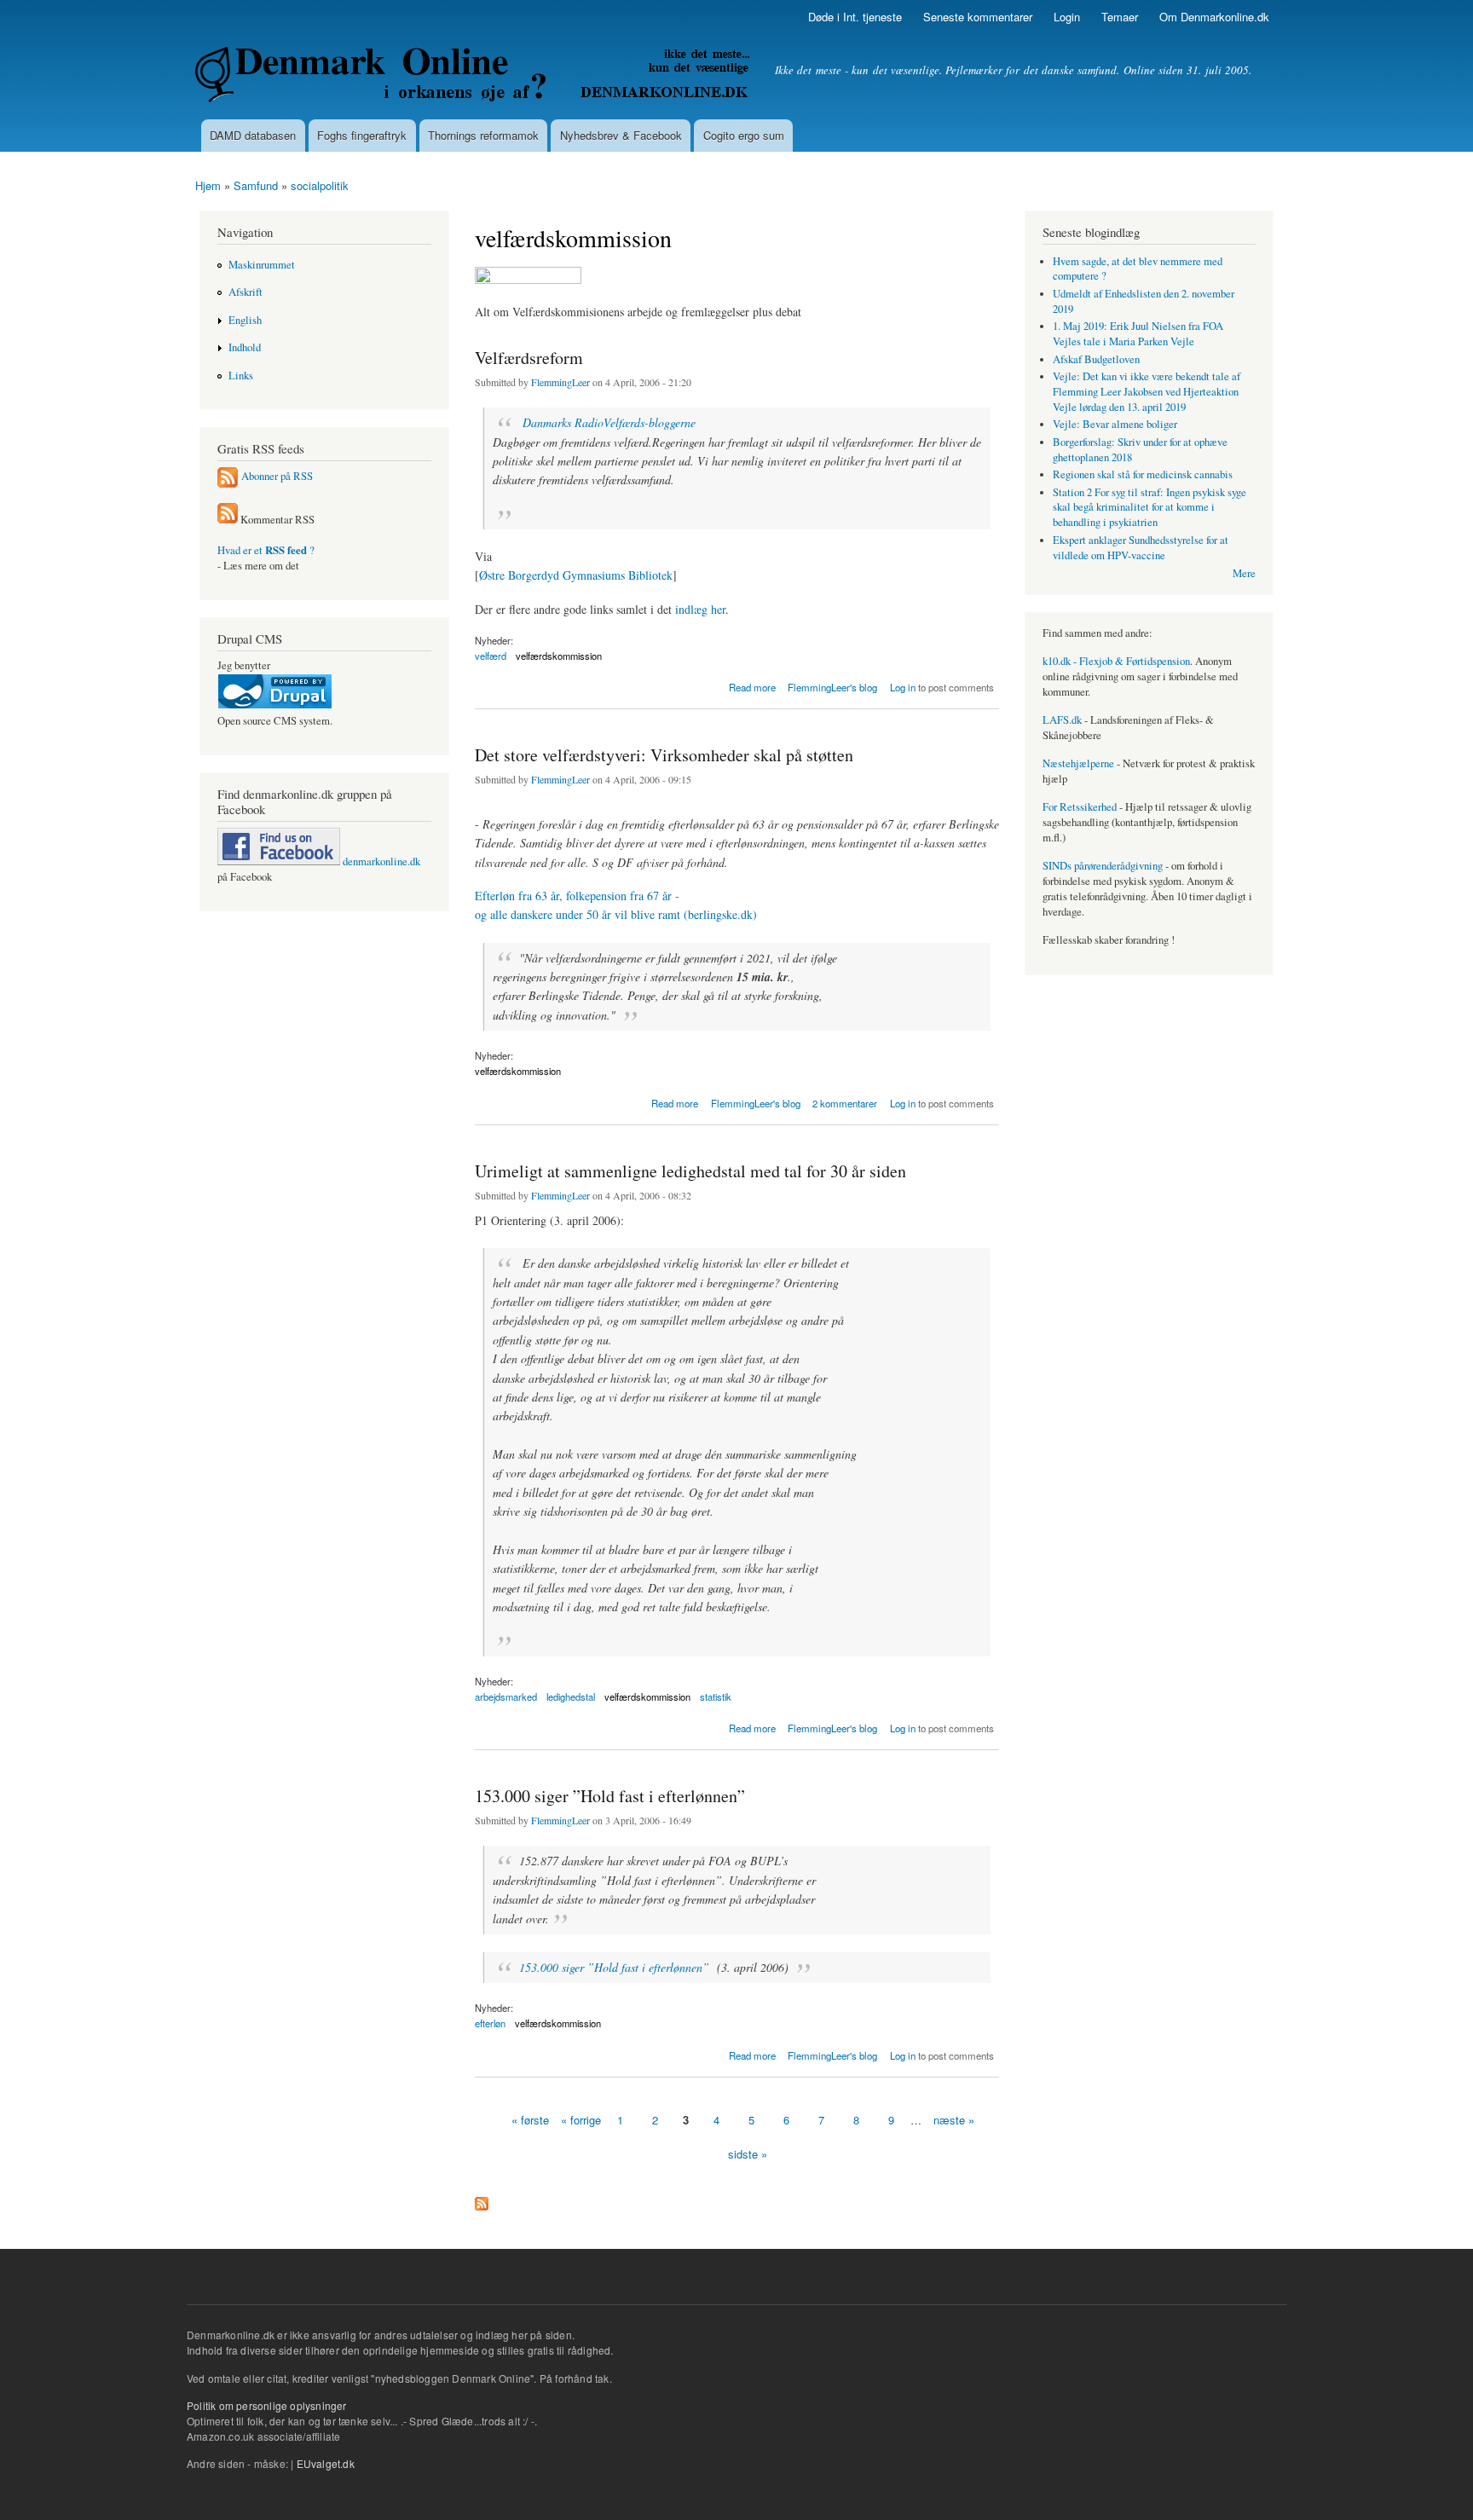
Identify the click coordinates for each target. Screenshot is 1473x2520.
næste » (954, 2120)
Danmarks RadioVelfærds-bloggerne (609, 422)
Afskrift (245, 292)
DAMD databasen (253, 135)
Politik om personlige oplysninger (267, 2405)
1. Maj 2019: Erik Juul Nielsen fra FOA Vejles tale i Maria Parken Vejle (1138, 334)
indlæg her (700, 609)
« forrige (581, 2120)
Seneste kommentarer (978, 17)
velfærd (491, 656)
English (245, 320)
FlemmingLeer (560, 382)
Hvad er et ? (266, 550)
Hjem (208, 185)
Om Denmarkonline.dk (1214, 17)
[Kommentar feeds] (228, 520)
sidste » (748, 2154)
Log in (903, 687)
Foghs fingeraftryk (362, 135)
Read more (752, 686)
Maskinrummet (262, 265)
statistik (716, 1696)
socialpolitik (320, 185)
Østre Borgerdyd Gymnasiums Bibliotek (576, 575)
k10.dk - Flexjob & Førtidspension (1116, 661)
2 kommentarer (845, 1103)
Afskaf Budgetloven (1096, 359)
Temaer (1120, 17)
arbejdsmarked (506, 1696)
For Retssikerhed (1080, 807)
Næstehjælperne (1078, 763)
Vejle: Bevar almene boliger (1115, 424)
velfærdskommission (559, 656)
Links (241, 376)
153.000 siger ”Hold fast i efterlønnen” (610, 1796)
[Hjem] (474, 77)
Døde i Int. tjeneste (855, 17)
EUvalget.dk (326, 2463)
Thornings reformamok (483, 135)
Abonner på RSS (277, 476)
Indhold (245, 347)
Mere (1244, 573)
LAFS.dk (1062, 720)
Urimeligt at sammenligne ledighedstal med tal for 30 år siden (690, 1171)
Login (1067, 17)
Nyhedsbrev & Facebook (621, 135)
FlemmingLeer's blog (832, 687)
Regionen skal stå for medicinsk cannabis (1143, 474)
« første (530, 2120)
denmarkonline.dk (380, 861)
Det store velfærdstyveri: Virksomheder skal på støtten (664, 755)
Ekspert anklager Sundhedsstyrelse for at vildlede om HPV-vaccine (1141, 548)
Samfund (256, 185)
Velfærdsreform (529, 358)
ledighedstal (571, 1696)
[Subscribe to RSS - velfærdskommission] (482, 2199)
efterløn (490, 2023)
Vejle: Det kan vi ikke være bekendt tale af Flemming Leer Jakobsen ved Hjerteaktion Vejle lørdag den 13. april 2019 (1147, 392)
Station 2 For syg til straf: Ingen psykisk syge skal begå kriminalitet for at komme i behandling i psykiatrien (1150, 508)
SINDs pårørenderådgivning (1103, 866)
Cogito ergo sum (744, 135)
